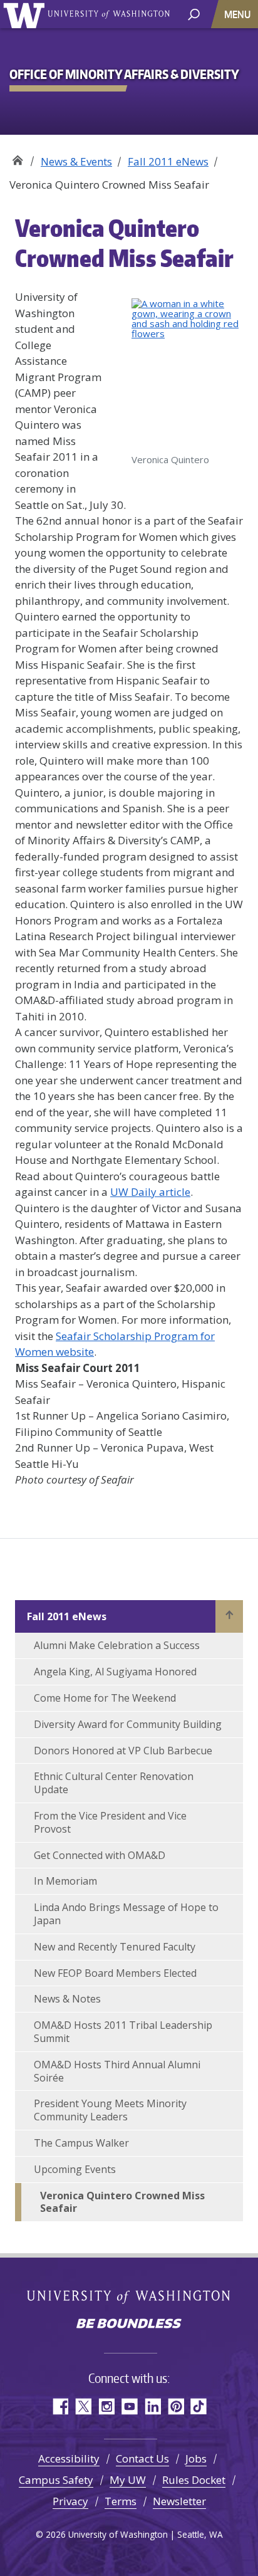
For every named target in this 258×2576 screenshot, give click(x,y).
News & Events (76, 161)
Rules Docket (194, 2480)
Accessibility (69, 2458)
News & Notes (67, 1999)
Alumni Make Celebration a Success (117, 1645)
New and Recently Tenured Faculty (115, 1947)
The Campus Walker (81, 2143)
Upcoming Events (75, 2169)
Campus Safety (56, 2480)
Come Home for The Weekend (105, 1698)
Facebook (60, 2406)
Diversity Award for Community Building (128, 1724)
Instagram (106, 2406)
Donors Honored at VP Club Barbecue (123, 1751)
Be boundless (129, 2325)
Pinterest (176, 2406)
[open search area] (194, 13)
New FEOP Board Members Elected (115, 1973)
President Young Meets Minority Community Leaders (110, 2110)
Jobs (196, 2458)
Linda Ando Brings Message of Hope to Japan (126, 1914)
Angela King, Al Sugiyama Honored (115, 1672)
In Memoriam (65, 1881)
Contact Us (142, 2458)
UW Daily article (150, 1192)
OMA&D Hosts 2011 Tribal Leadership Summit (123, 2032)
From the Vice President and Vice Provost (110, 1822)
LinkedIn (152, 2406)
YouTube (129, 2406)
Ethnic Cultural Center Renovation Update (114, 1783)
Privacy (70, 2501)
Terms (121, 2501)
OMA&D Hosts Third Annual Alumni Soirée (117, 2071)
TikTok (199, 2406)
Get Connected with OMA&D (100, 1855)
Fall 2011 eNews (168, 161)
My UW (128, 2480)
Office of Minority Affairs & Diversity (17, 157)
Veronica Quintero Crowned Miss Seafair (122, 2202)
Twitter (83, 2406)
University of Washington (26, 14)
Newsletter (179, 2501)
